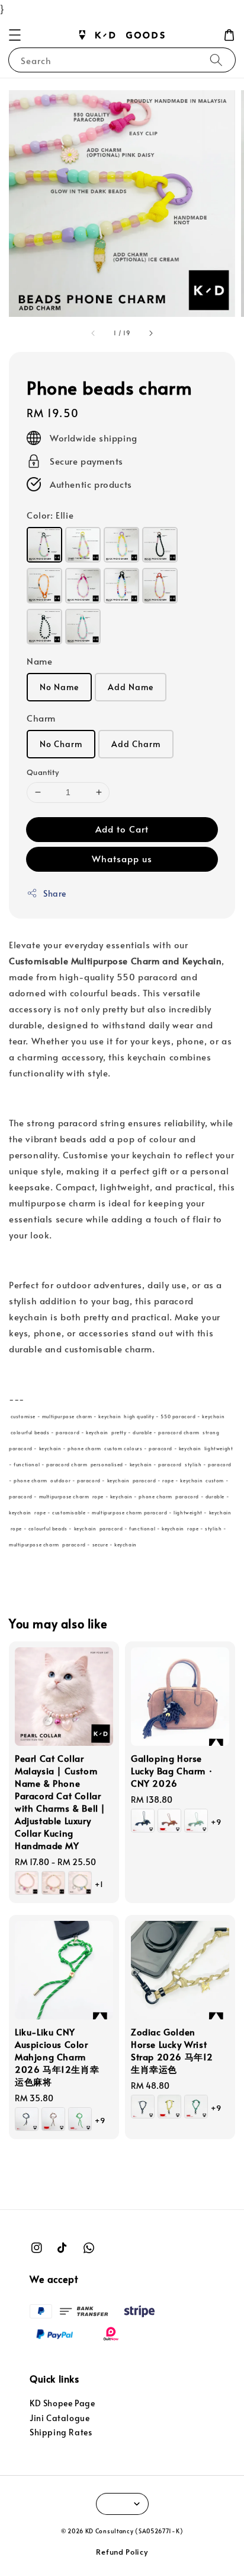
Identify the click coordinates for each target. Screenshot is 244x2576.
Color (50, 515)
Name (39, 661)
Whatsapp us (122, 858)
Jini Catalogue (60, 2418)
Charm (41, 718)
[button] (15, 35)
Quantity (43, 772)
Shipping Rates (61, 2432)
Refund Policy (122, 2552)
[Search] (216, 60)
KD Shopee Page (62, 2403)
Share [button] (55, 893)
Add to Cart (122, 829)
